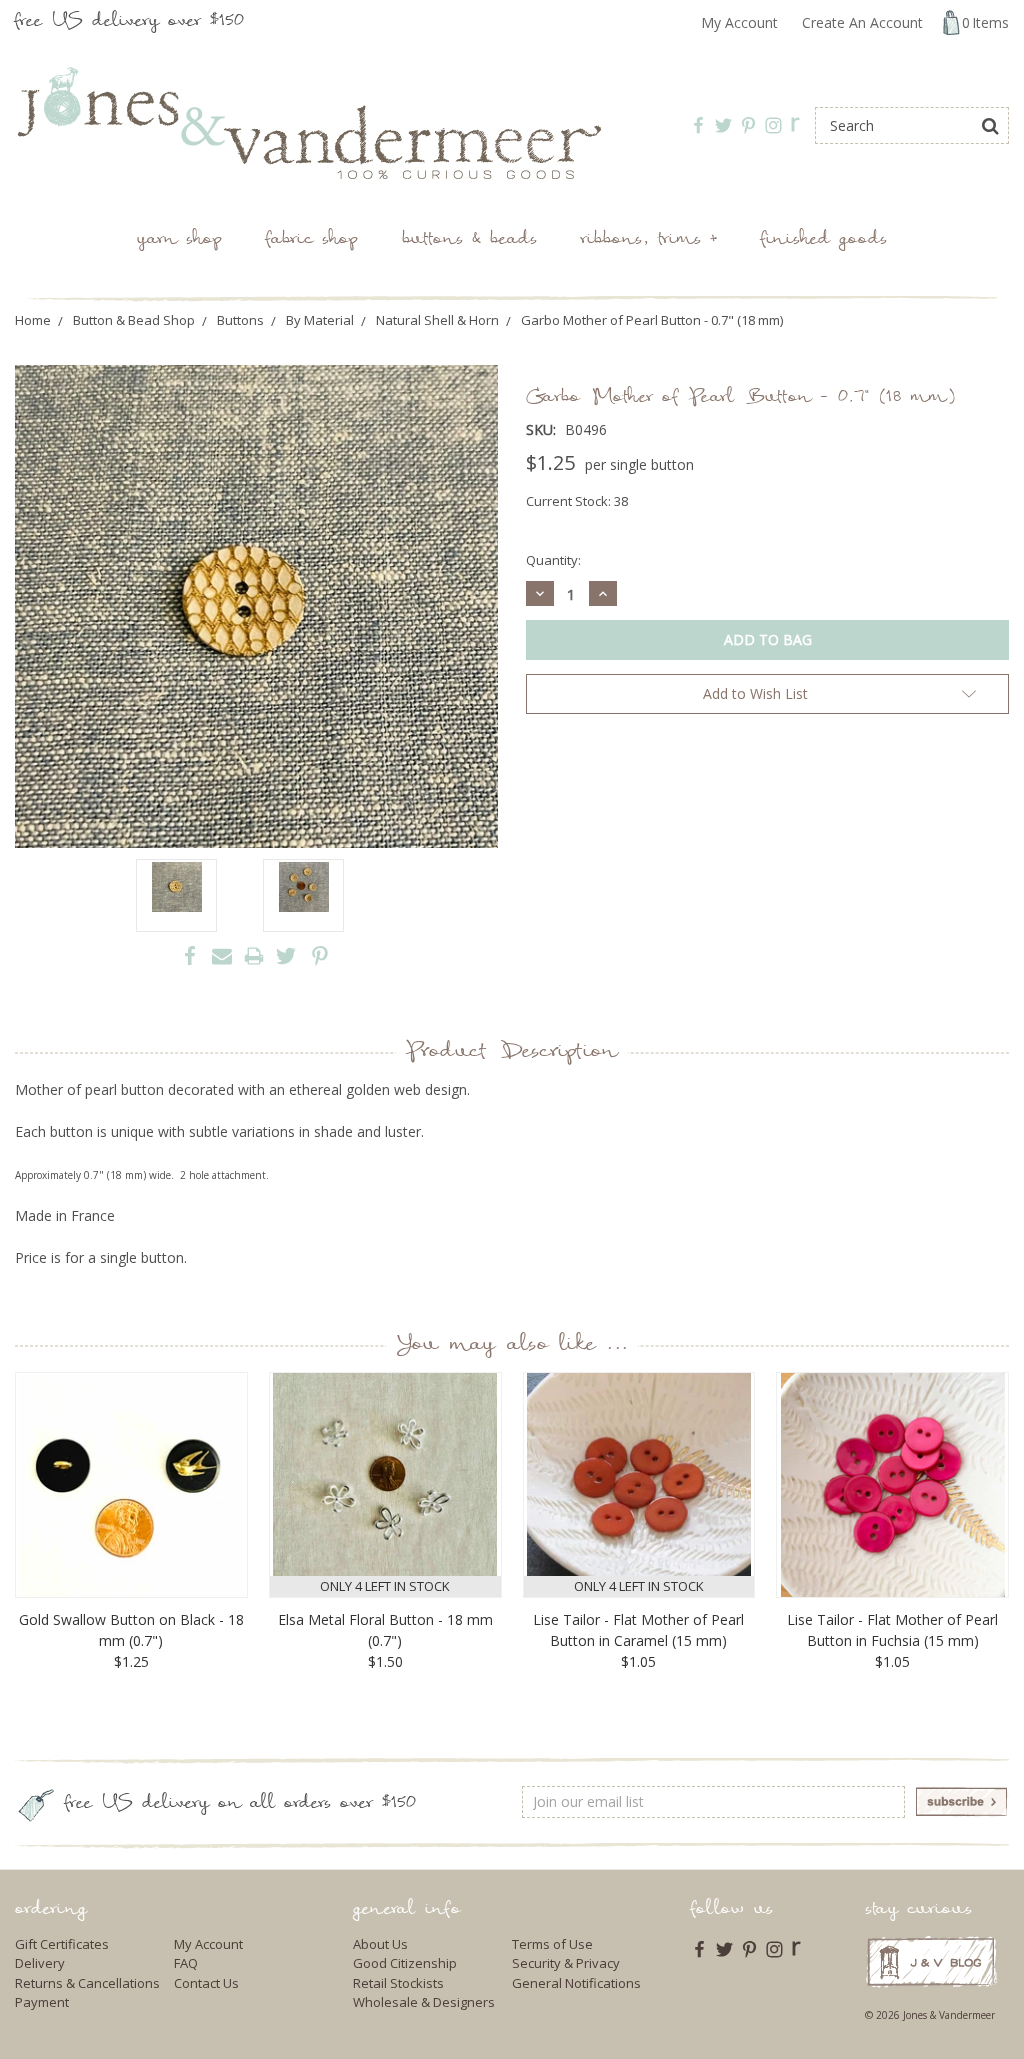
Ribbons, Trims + (649, 240)
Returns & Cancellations (87, 1983)
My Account (739, 22)
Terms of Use (552, 1944)
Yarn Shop (179, 240)
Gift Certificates (62, 1944)
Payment (42, 2002)
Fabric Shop (312, 240)
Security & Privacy (566, 1963)
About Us (380, 1944)
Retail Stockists (398, 1983)
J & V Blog (931, 1961)
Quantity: (553, 560)
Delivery (40, 1963)
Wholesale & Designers (424, 2002)
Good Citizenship (405, 1963)
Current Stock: (577, 501)
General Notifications (576, 1983)
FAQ (186, 1963)
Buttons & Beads (469, 240)
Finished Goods (824, 240)
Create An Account (862, 22)
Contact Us (206, 1983)
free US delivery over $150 (129, 22)
